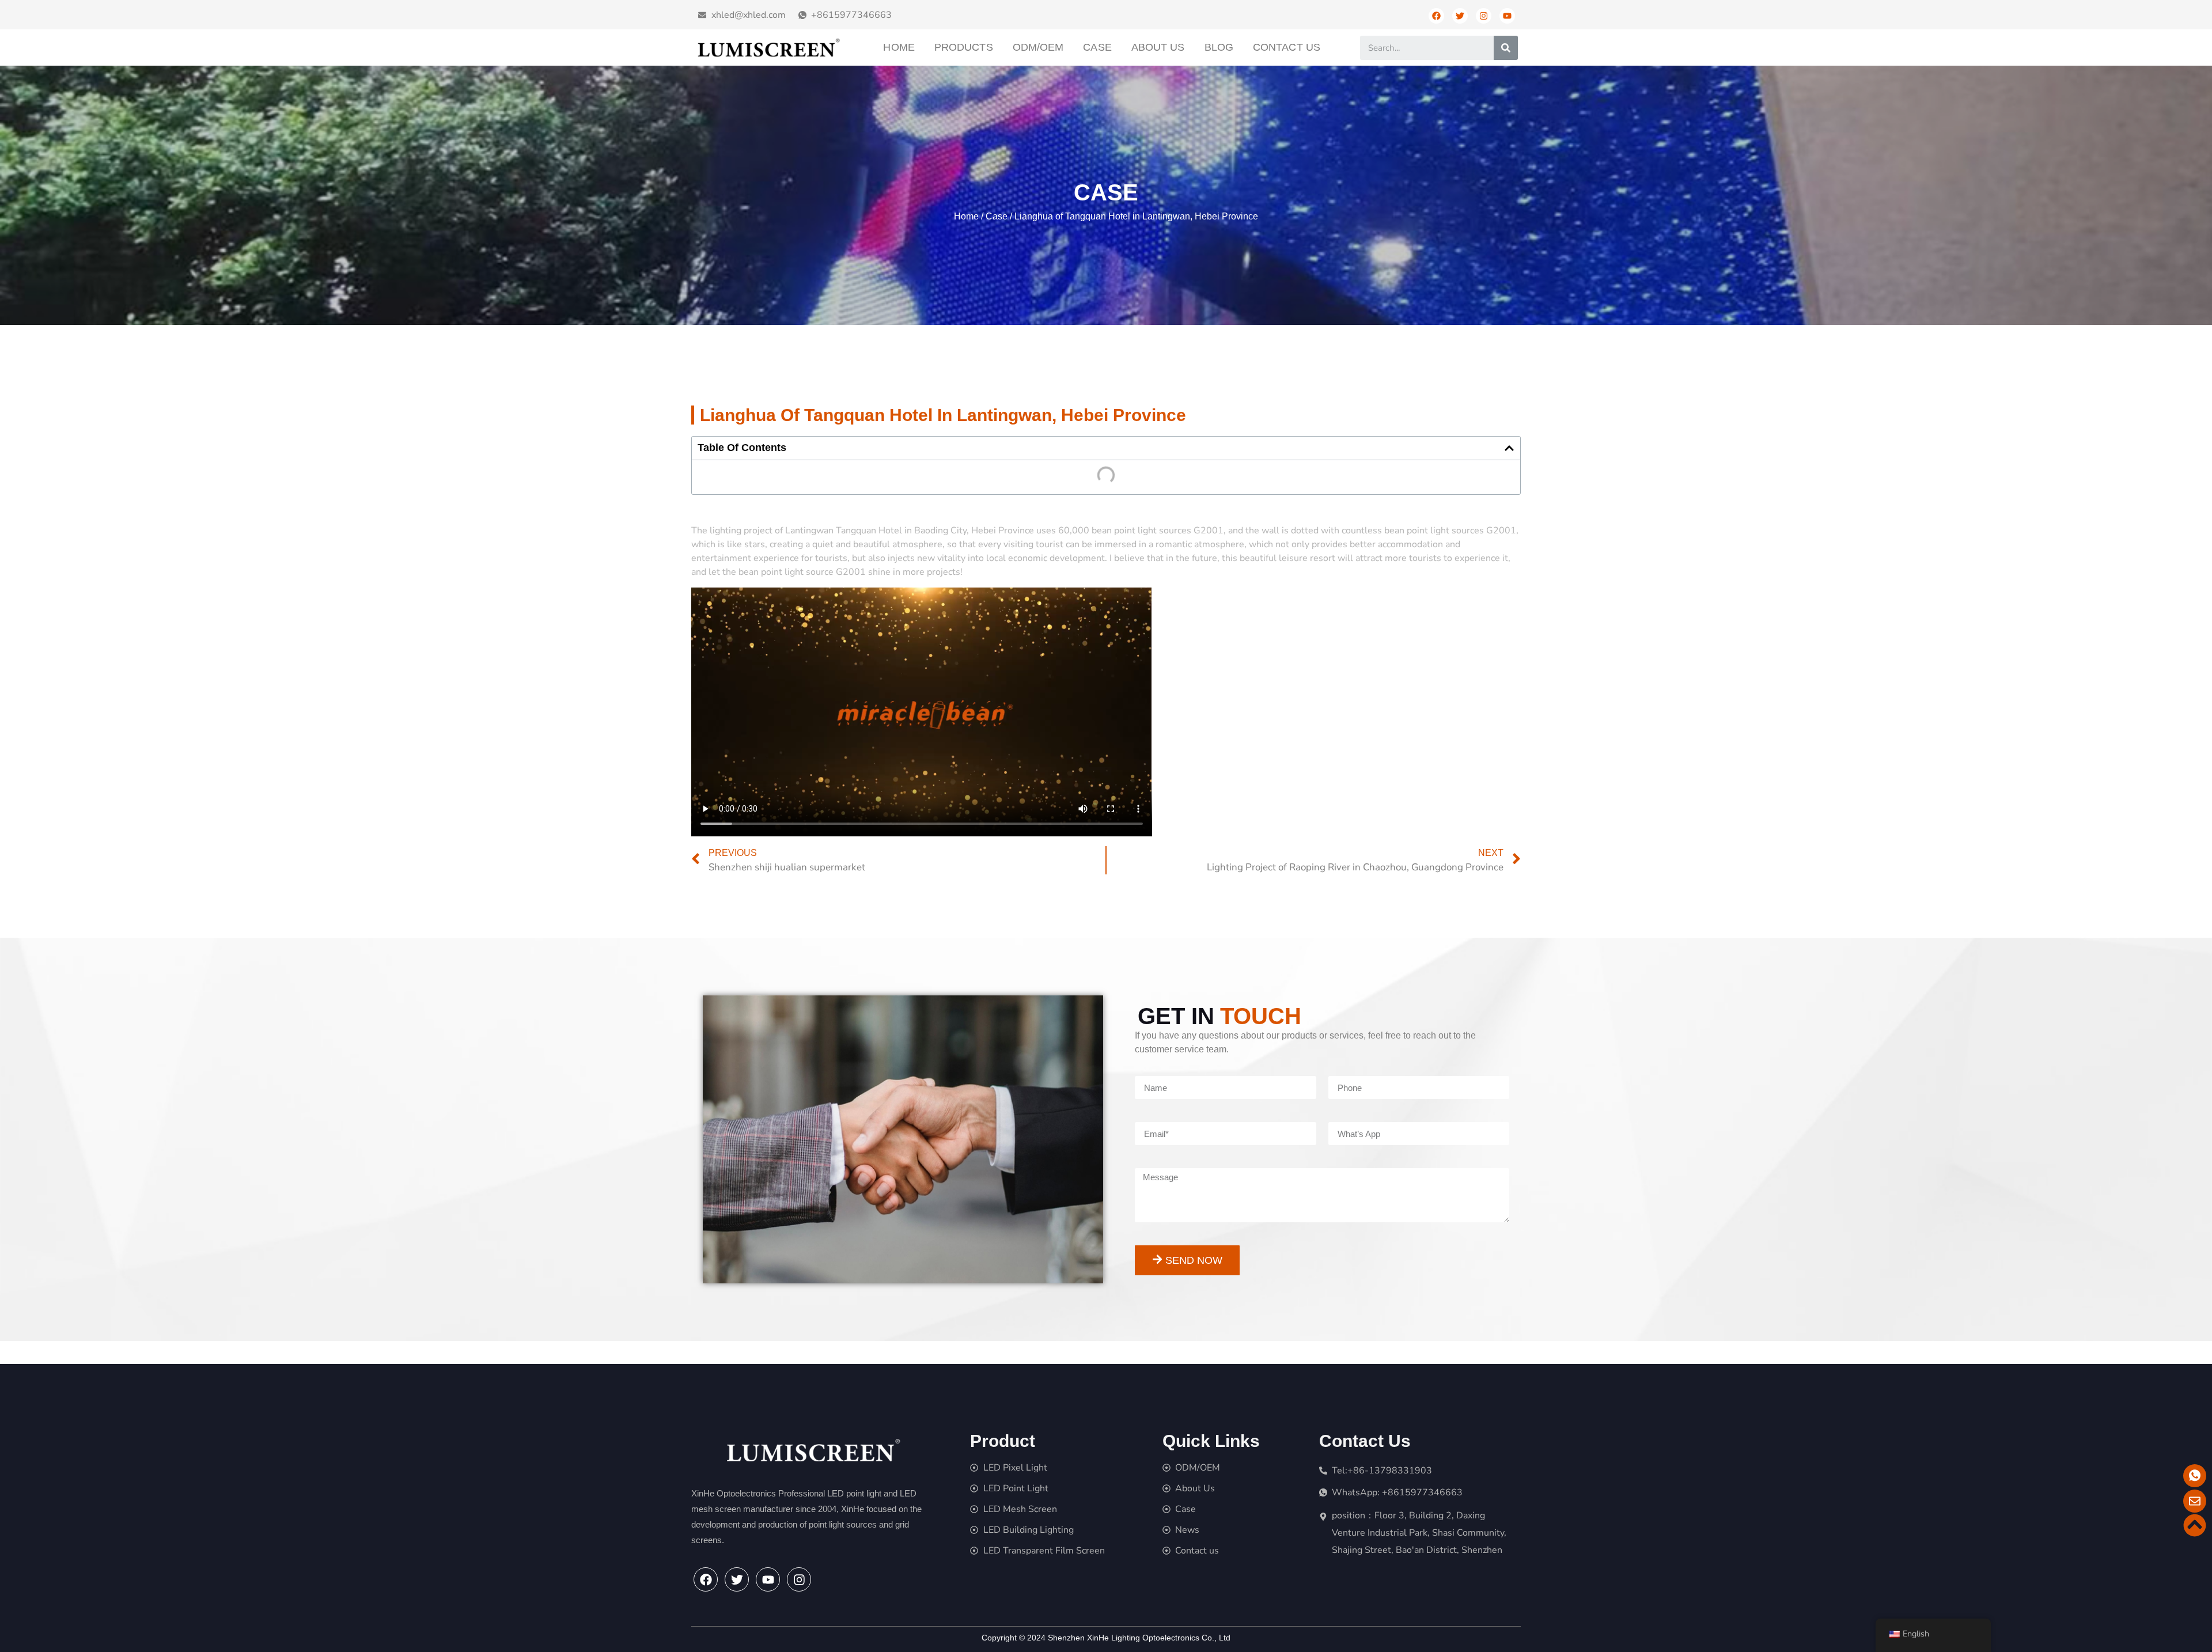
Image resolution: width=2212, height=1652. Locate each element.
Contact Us (1287, 47)
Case (1097, 47)
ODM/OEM (1038, 47)
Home (899, 47)
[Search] (1506, 48)
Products (964, 47)
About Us (1158, 47)
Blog (1219, 47)
